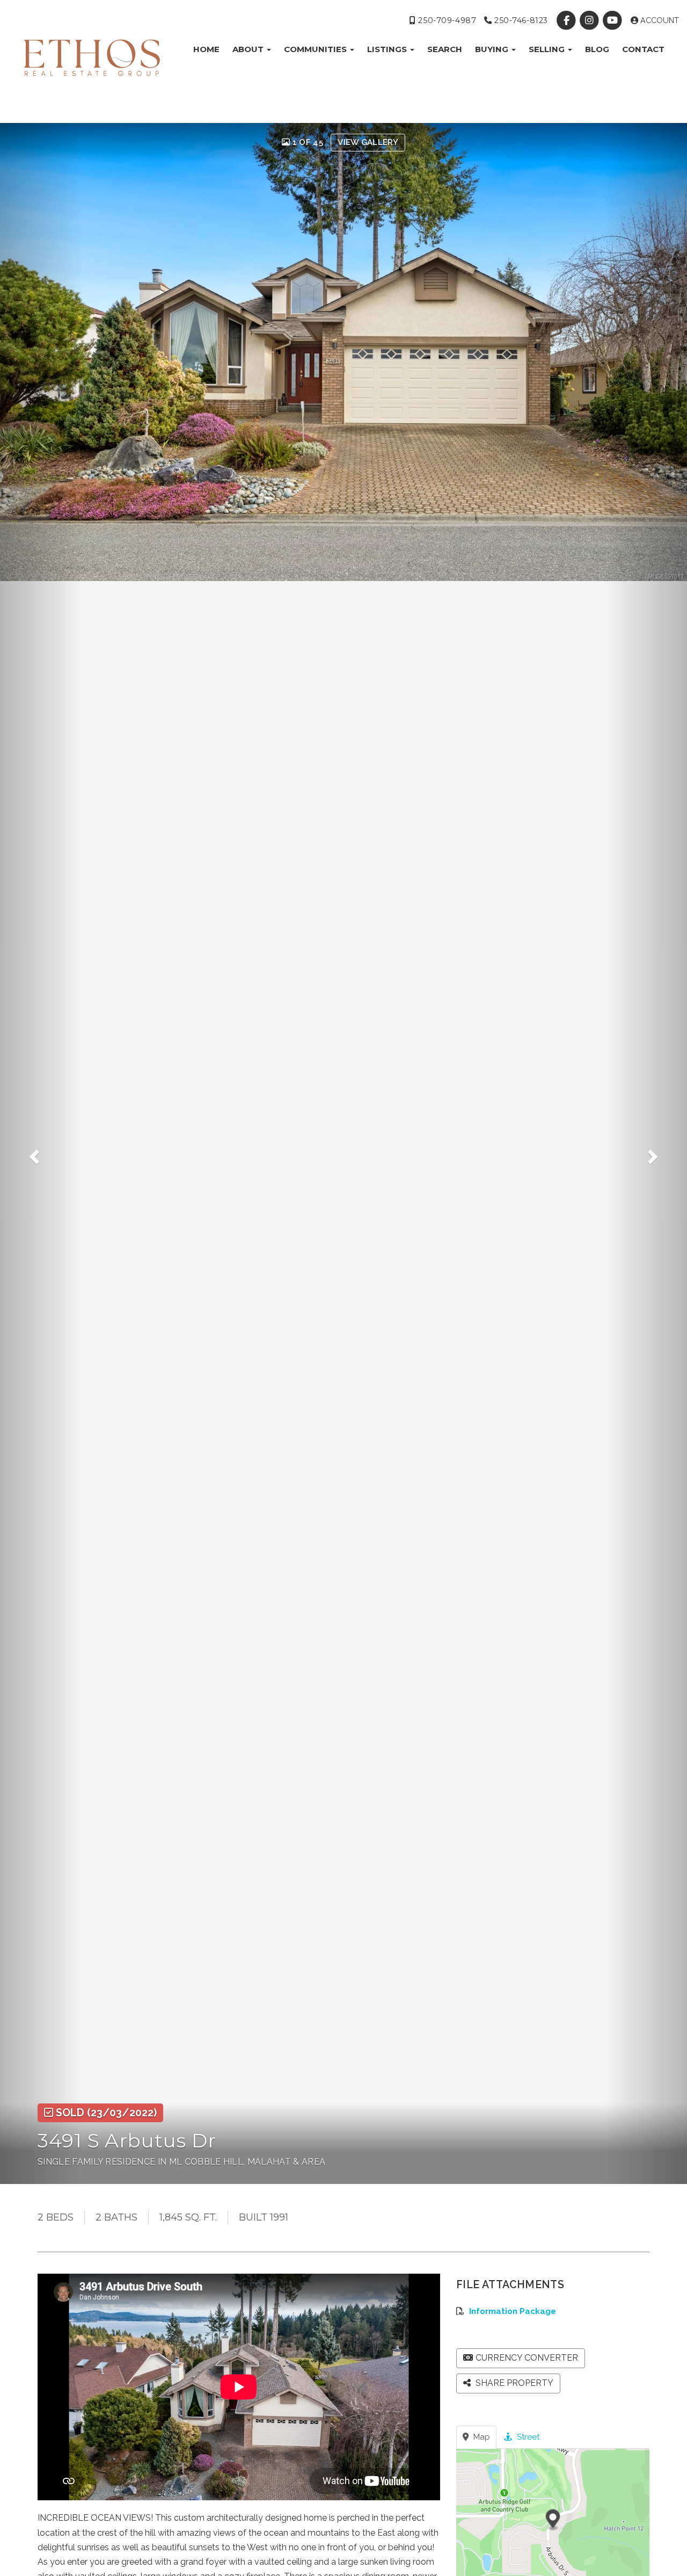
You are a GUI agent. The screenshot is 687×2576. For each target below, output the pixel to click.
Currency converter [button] (527, 2358)
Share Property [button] (513, 2383)
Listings (388, 49)
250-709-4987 (446, 20)
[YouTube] (614, 20)
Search (445, 49)
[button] (41, 1153)
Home (206, 49)
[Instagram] (591, 20)
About (249, 49)
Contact (643, 49)
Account (659, 20)
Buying (493, 49)
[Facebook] (567, 20)
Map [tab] (481, 2437)
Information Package (513, 2311)
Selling (548, 49)
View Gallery (368, 142)
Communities (316, 49)
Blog (597, 49)
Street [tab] (527, 2437)
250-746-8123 (520, 20)
